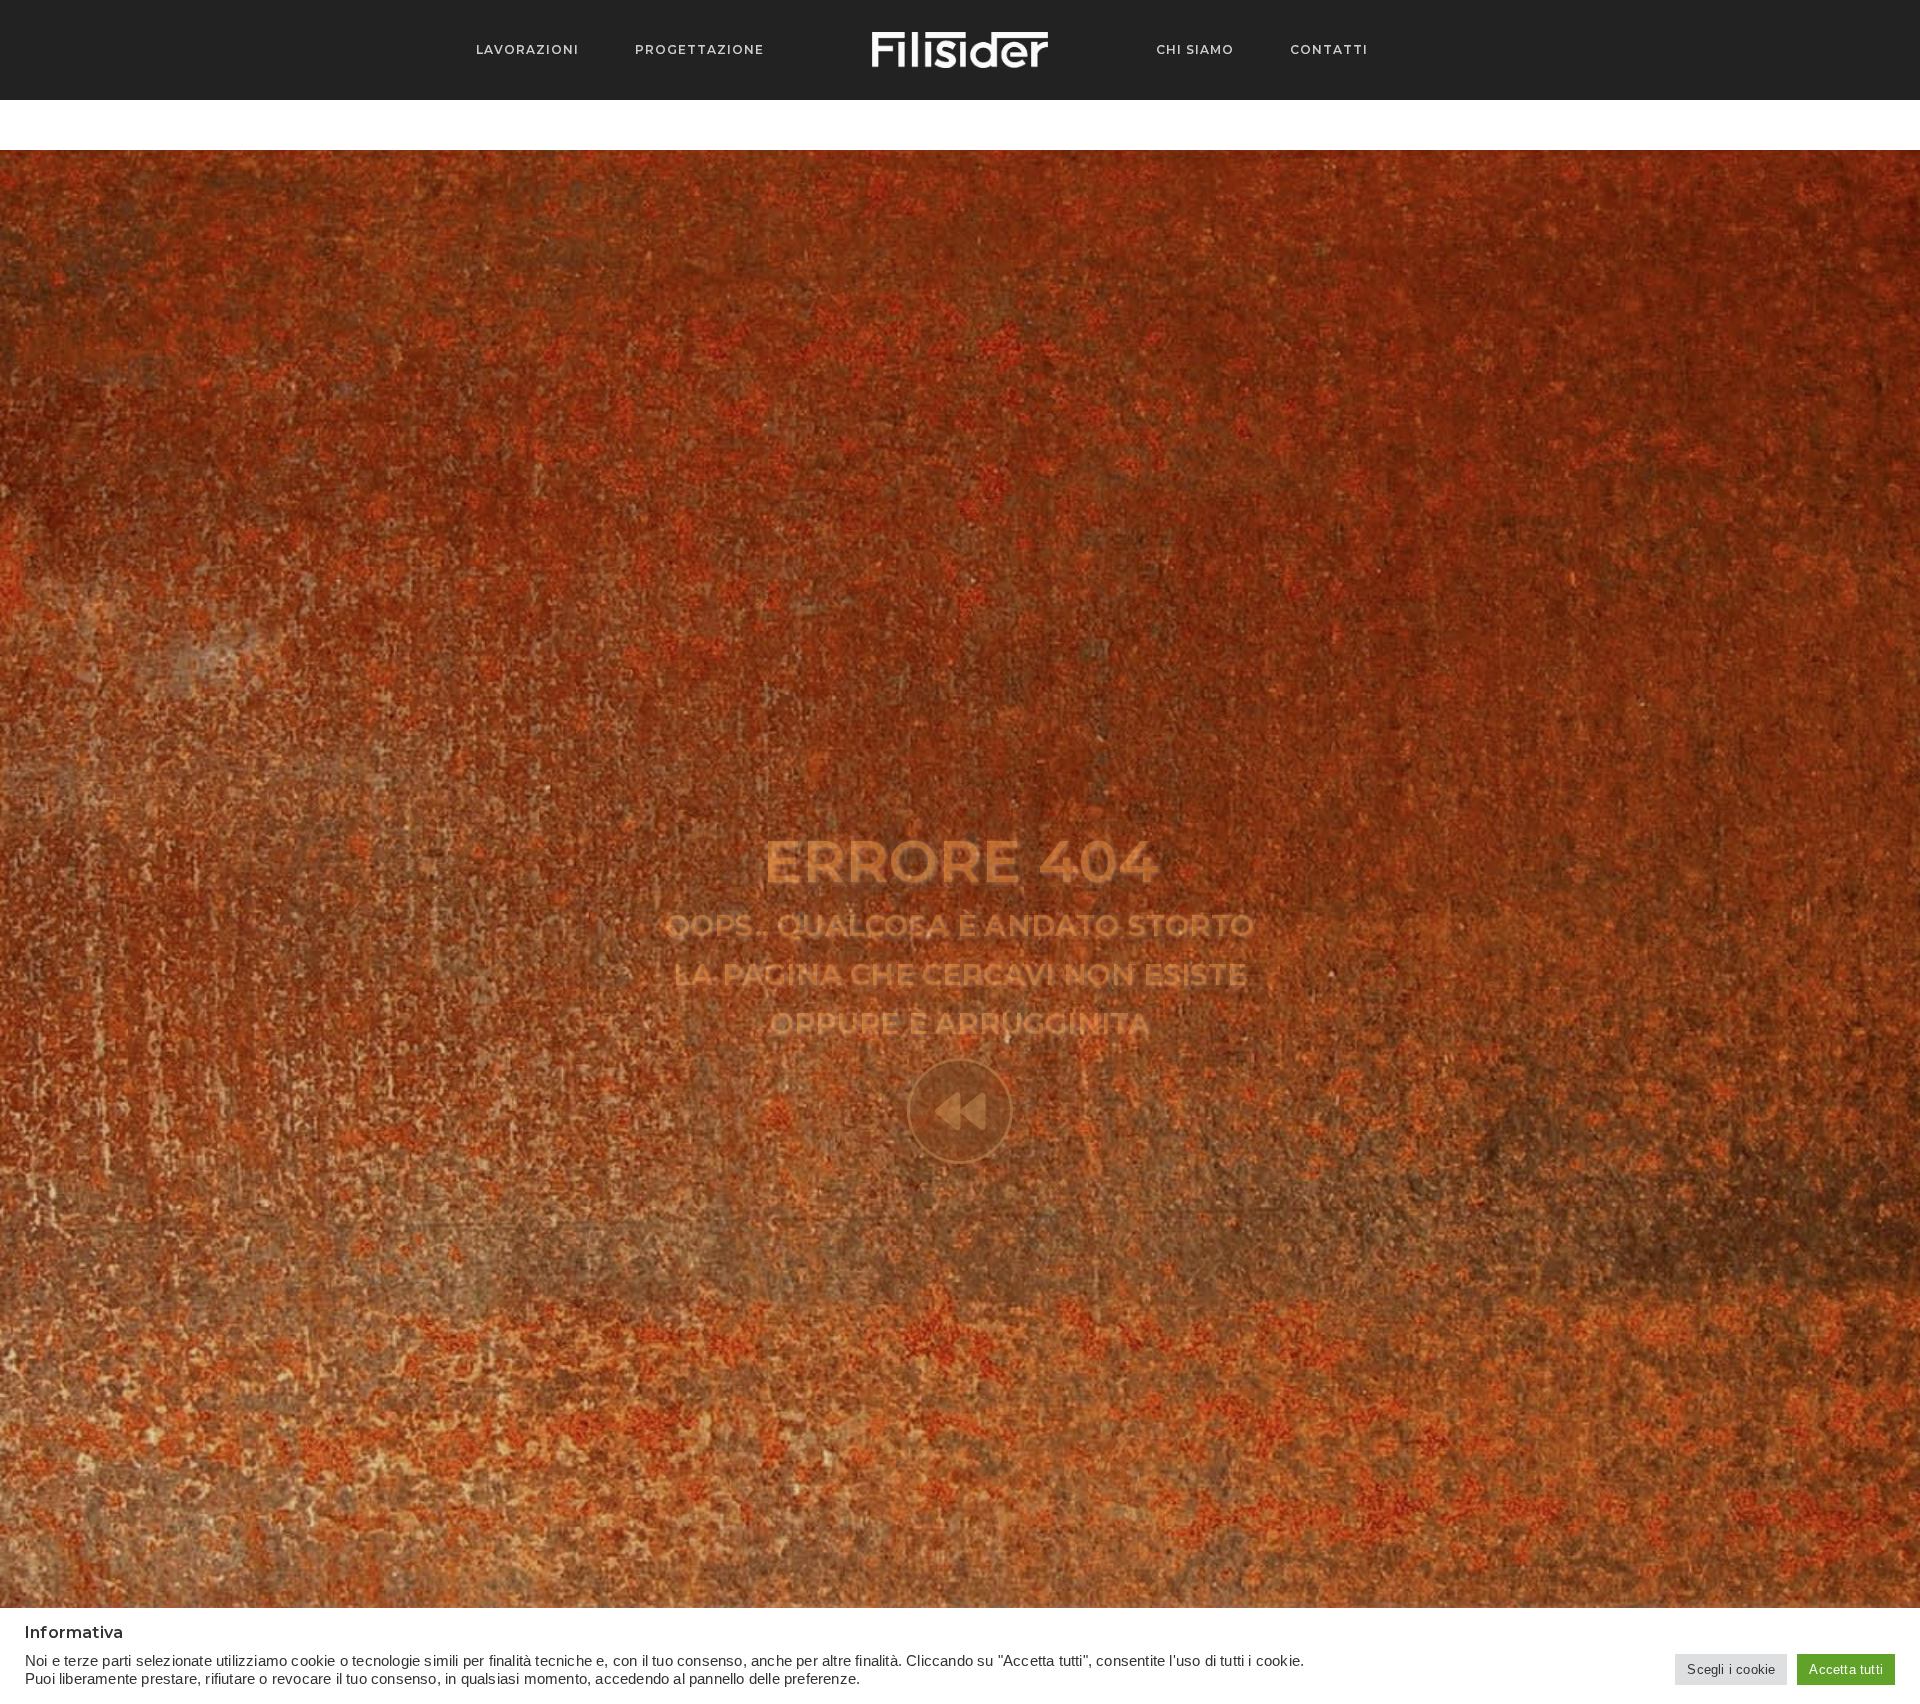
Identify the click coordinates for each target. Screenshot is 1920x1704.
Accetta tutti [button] (1846, 1669)
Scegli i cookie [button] (1731, 1669)
